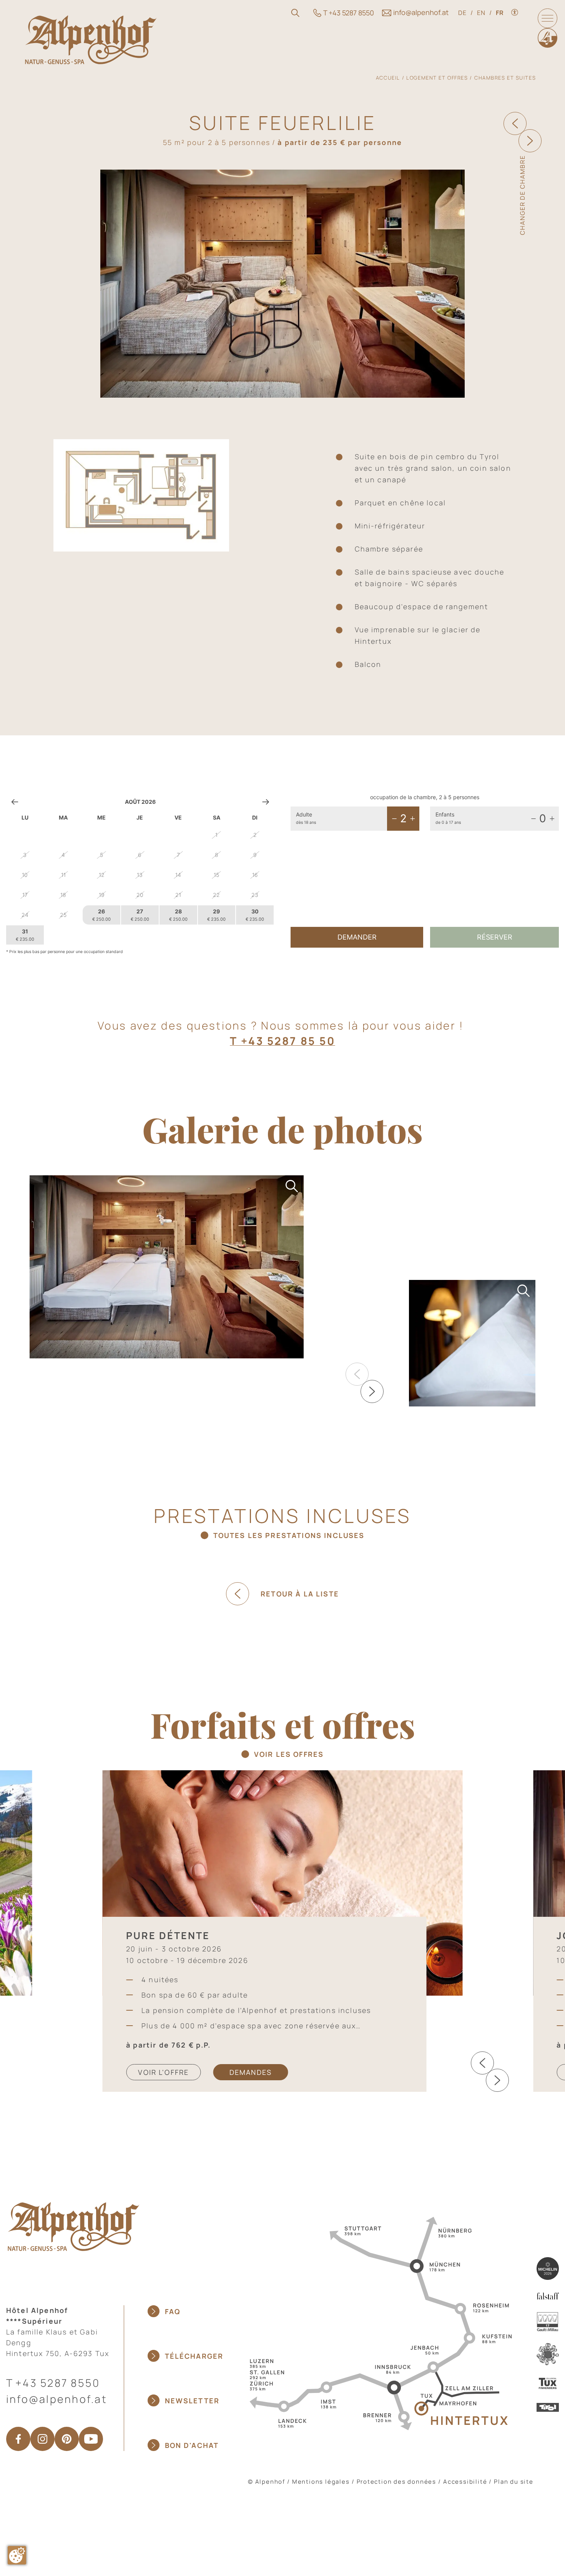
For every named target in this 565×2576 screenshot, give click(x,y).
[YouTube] (91, 2439)
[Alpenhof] (91, 39)
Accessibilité (465, 2482)
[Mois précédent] (15, 802)
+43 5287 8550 (58, 2383)
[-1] (394, 818)
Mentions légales (321, 2482)
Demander (357, 937)
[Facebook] (18, 2439)
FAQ (173, 2311)
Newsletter (192, 2401)
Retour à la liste (300, 1594)
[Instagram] (42, 2439)
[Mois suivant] (266, 802)
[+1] (412, 818)
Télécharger (194, 2356)
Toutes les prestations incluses (289, 1535)
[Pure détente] (283, 1882)
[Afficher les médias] (167, 1267)
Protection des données (397, 2482)
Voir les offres (289, 1754)
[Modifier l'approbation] (17, 2555)
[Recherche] (295, 13)
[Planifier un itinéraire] (378, 2323)
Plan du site (514, 2482)
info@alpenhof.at (57, 2399)
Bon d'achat (192, 2445)
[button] (372, 1391)
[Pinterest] (67, 2439)
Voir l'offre (163, 2072)
